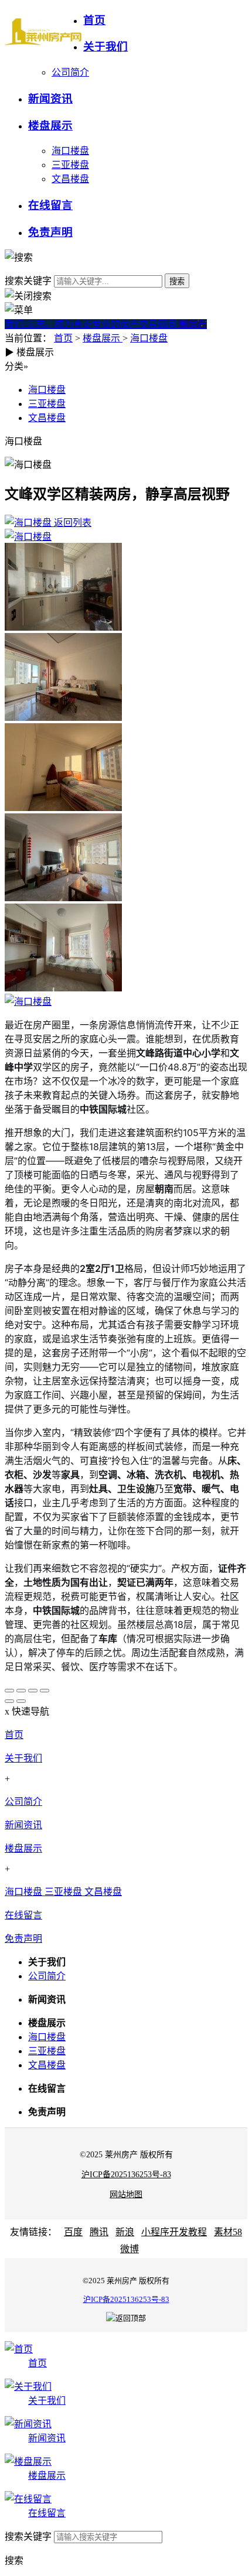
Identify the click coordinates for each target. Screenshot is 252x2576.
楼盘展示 (103, 338)
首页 (63, 338)
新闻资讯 (23, 1825)
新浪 (125, 2232)
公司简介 (70, 72)
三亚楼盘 (70, 165)
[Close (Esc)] (9, 1691)
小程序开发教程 (174, 2232)
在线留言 (23, 1915)
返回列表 (71, 523)
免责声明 (23, 1939)
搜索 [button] (14, 2560)
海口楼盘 (70, 151)
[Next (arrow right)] (21, 1701)
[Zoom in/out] (45, 1691)
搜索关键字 (28, 281)
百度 (73, 2232)
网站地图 (126, 2194)
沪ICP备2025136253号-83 (126, 2175)
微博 (130, 2249)
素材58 (228, 2232)
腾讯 (99, 2232)
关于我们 (23, 1758)
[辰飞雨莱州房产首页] (44, 32)
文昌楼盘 (70, 179)
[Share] (21, 1691)
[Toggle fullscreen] (33, 1691)
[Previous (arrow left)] (9, 1701)
